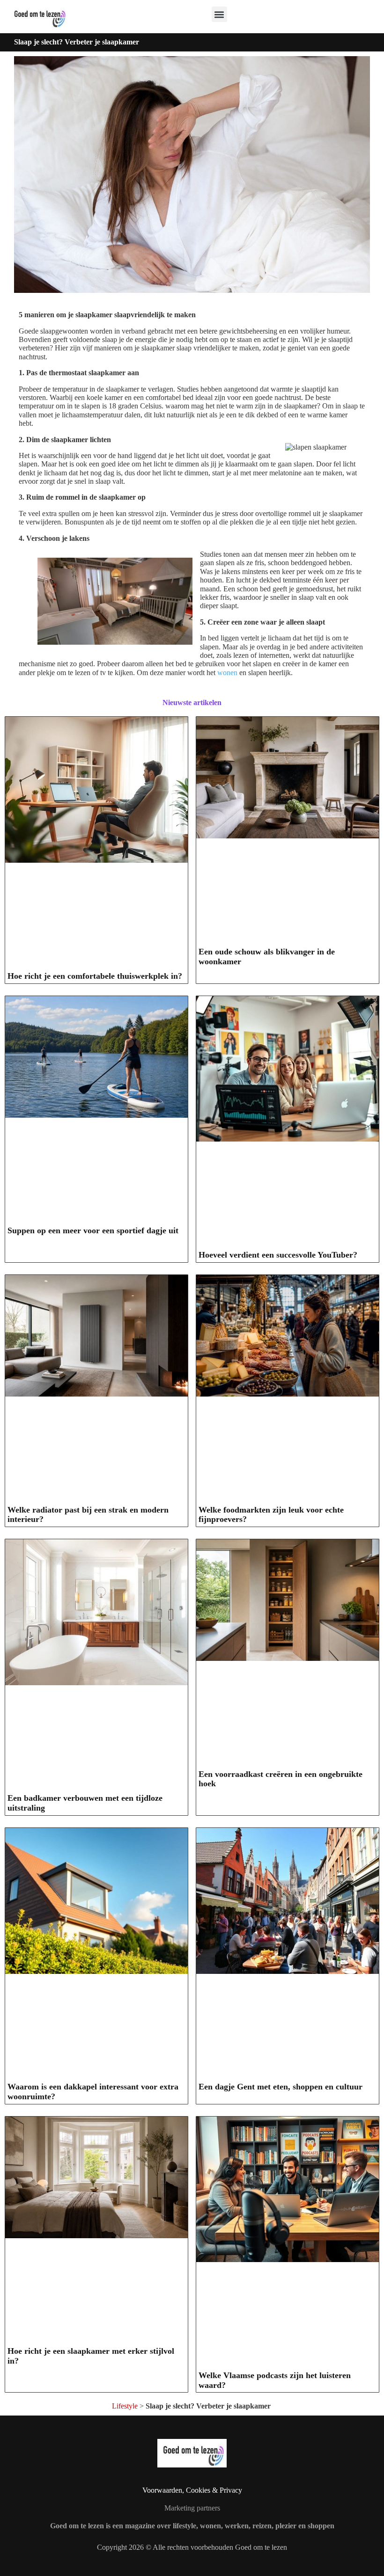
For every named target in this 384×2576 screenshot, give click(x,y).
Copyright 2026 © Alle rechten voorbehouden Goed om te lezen (192, 2547)
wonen (227, 673)
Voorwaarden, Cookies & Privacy (192, 2490)
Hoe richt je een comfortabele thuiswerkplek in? (95, 976)
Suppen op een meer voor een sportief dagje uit (93, 1230)
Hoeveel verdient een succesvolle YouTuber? (278, 1255)
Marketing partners (192, 2508)
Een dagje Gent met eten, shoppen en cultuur (281, 2087)
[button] (219, 14)
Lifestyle (125, 2406)
